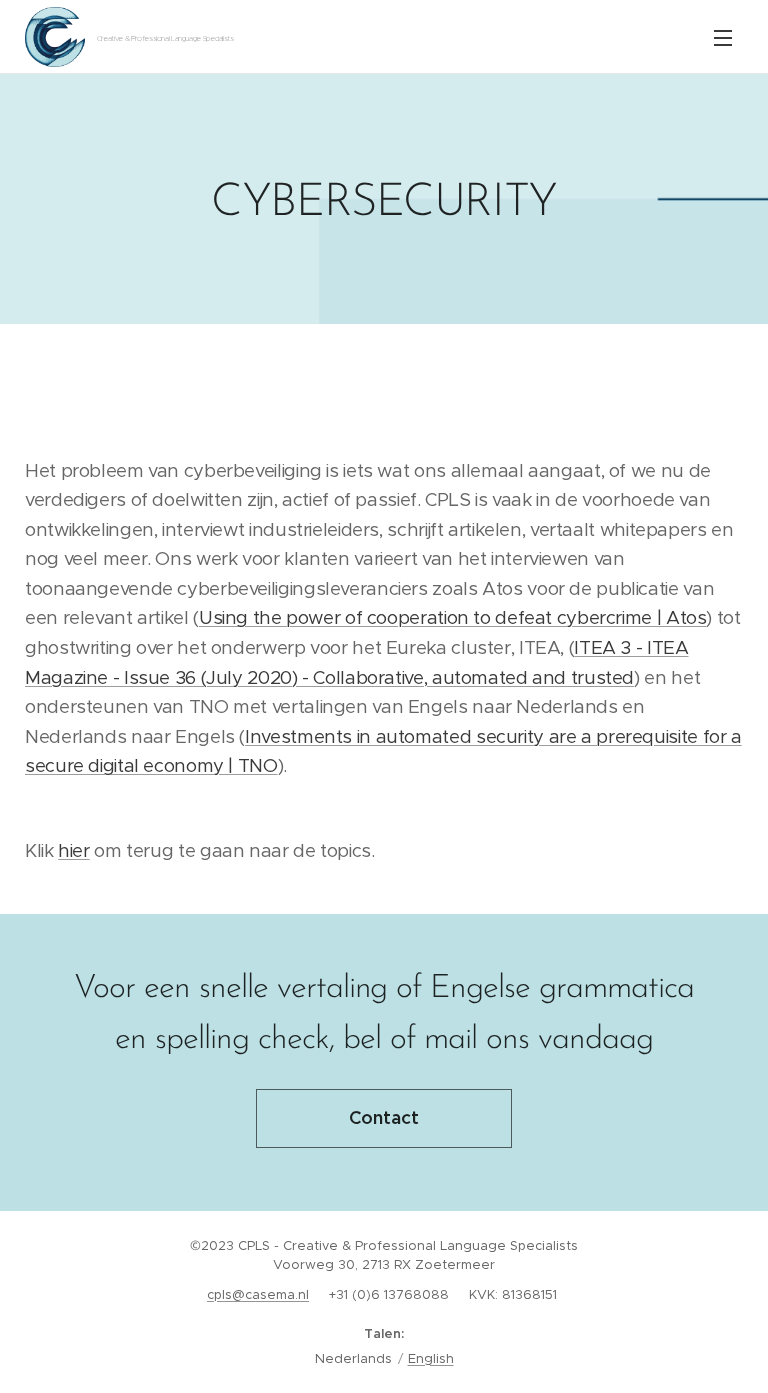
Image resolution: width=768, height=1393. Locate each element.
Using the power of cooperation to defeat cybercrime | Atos (453, 617)
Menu (723, 37)
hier (74, 850)
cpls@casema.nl (258, 1294)
